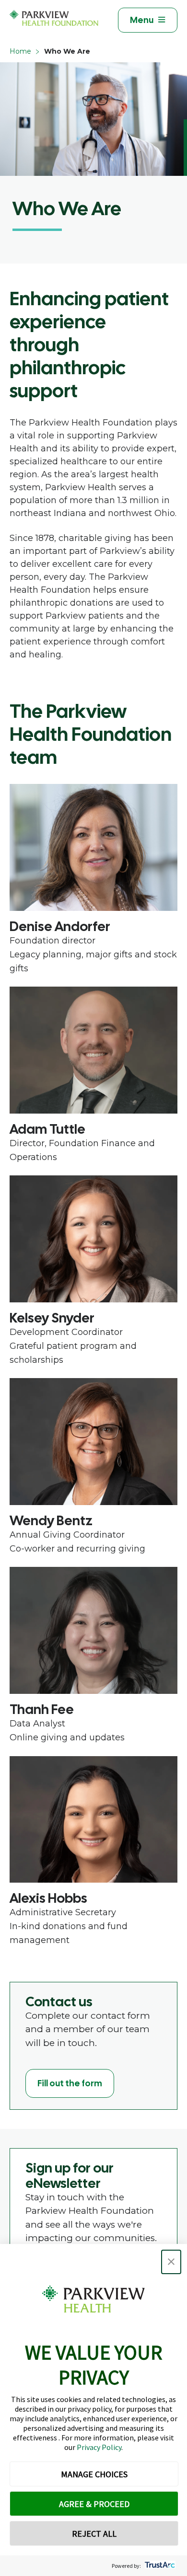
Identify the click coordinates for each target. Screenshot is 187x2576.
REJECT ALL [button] (94, 2534)
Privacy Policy (99, 2447)
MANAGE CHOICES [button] (94, 2474)
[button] (171, 2262)
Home (20, 51)
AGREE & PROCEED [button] (94, 2504)
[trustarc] (159, 2566)
